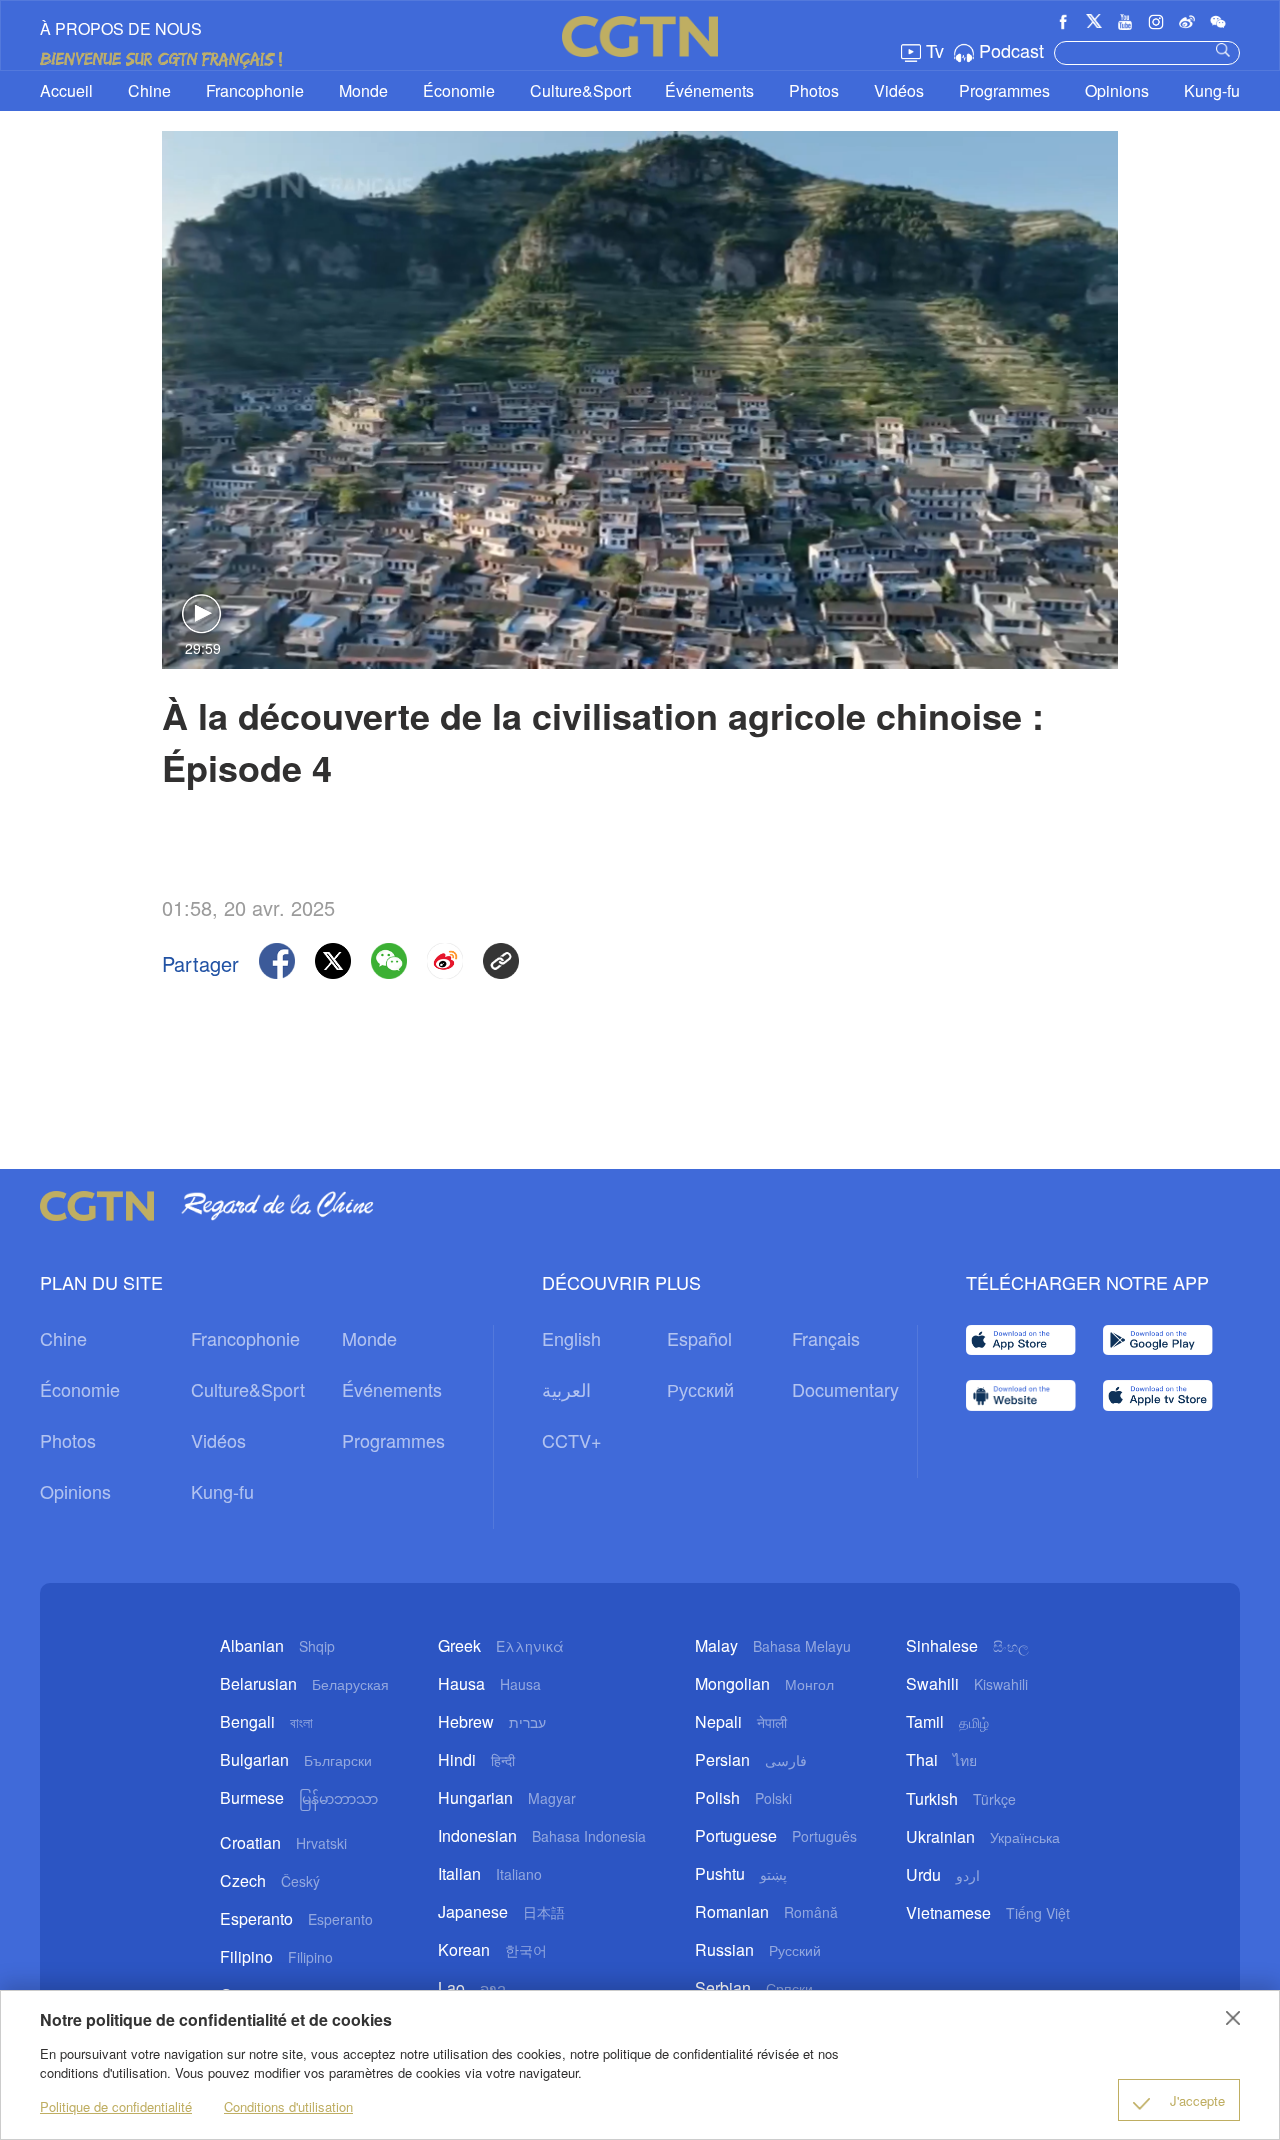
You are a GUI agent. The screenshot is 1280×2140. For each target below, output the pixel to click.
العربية (566, 1389)
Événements (709, 90)
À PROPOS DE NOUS (121, 28)
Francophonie (255, 90)
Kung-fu (1212, 90)
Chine (149, 90)
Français (826, 1338)
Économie (459, 90)
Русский (700, 1389)
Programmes (1004, 90)
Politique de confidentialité (116, 2106)
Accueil (66, 90)
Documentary (845, 1389)
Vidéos (899, 90)
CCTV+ (572, 1440)
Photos (814, 90)
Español (699, 1338)
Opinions (1117, 90)
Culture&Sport (580, 90)
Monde (363, 90)
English (571, 1338)
